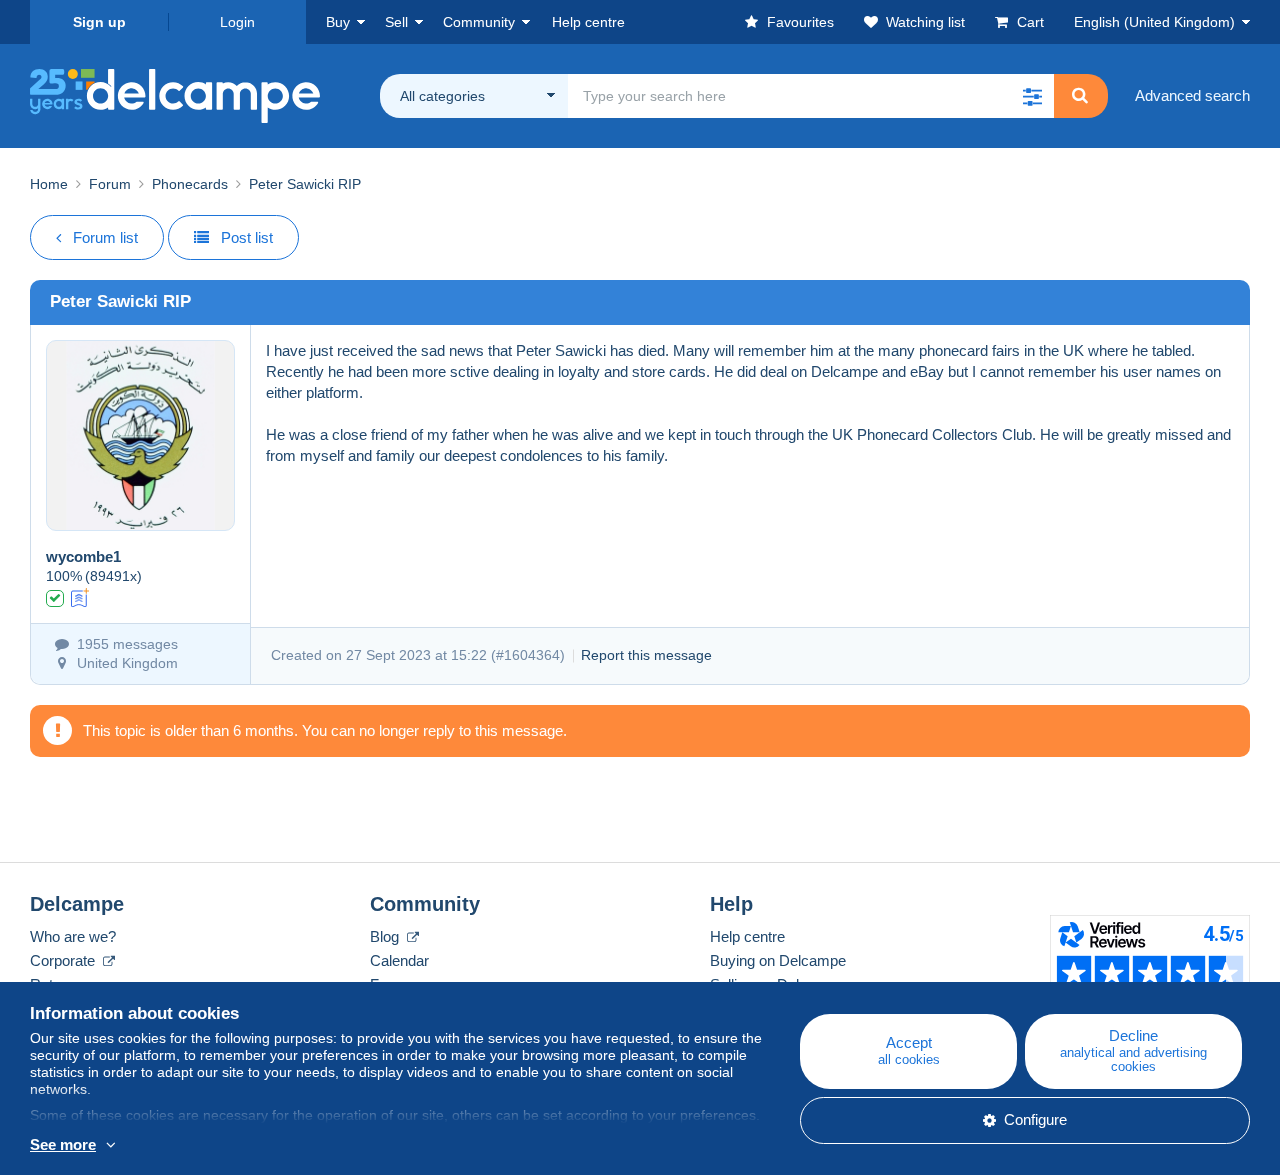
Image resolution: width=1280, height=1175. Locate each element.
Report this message (646, 655)
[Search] (1080, 96)
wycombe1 (83, 556)
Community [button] (479, 22)
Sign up (99, 22)
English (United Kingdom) (1154, 22)
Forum (110, 184)
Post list (247, 237)
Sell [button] (396, 22)
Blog (386, 936)
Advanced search (1192, 95)
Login (237, 22)
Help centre (747, 936)
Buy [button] (338, 22)
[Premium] (80, 596)
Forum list (105, 237)
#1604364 (528, 655)
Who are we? (73, 936)
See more (63, 1144)
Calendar (399, 960)
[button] (1032, 96)
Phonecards (190, 184)
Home (49, 184)
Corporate (64, 960)
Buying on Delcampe (778, 960)
